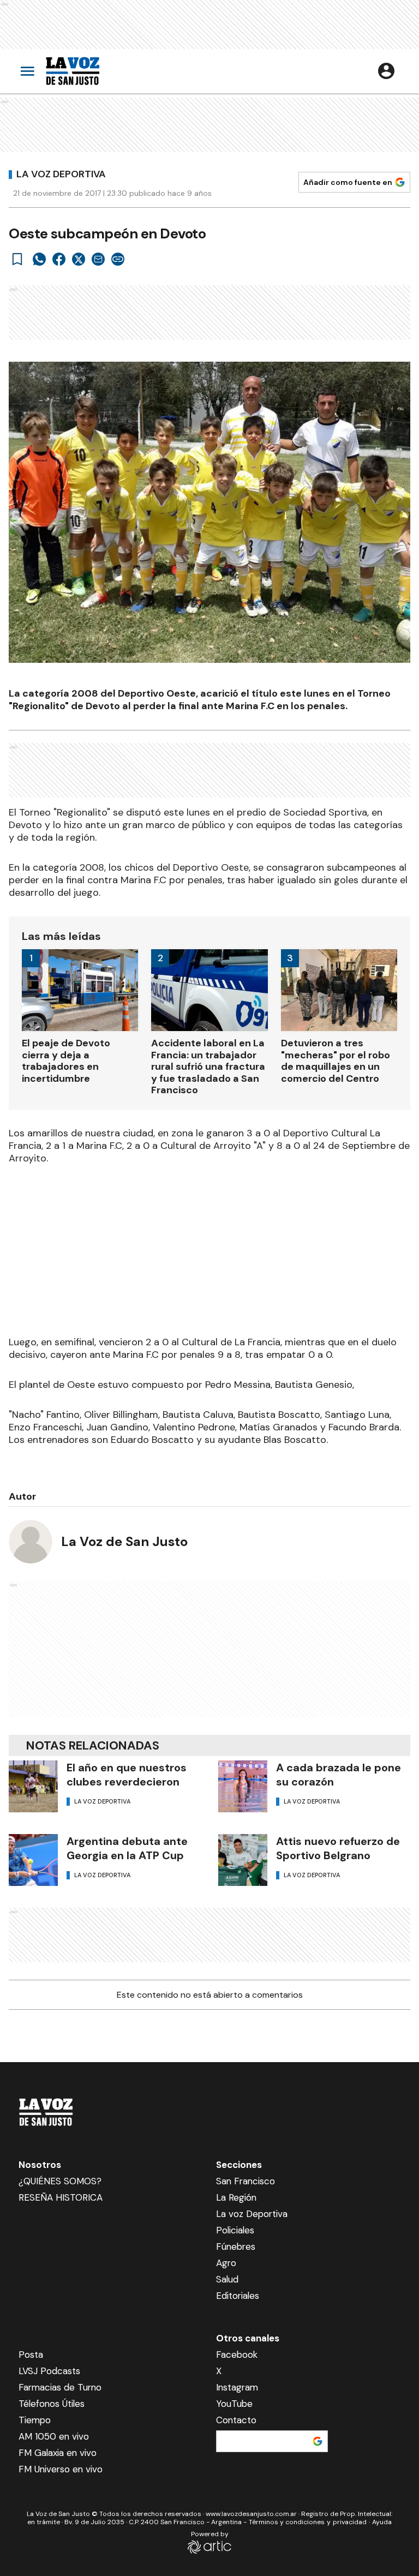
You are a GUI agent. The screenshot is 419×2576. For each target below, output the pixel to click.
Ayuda (382, 2522)
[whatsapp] (39, 259)
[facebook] (59, 259)
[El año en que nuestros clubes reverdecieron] (33, 1786)
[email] (98, 259)
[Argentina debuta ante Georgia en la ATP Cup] (33, 1860)
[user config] (386, 71)
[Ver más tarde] (17, 259)
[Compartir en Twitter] (79, 259)
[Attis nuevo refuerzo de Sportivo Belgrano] (243, 1860)
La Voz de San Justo (124, 1541)
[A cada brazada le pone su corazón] (243, 1786)
